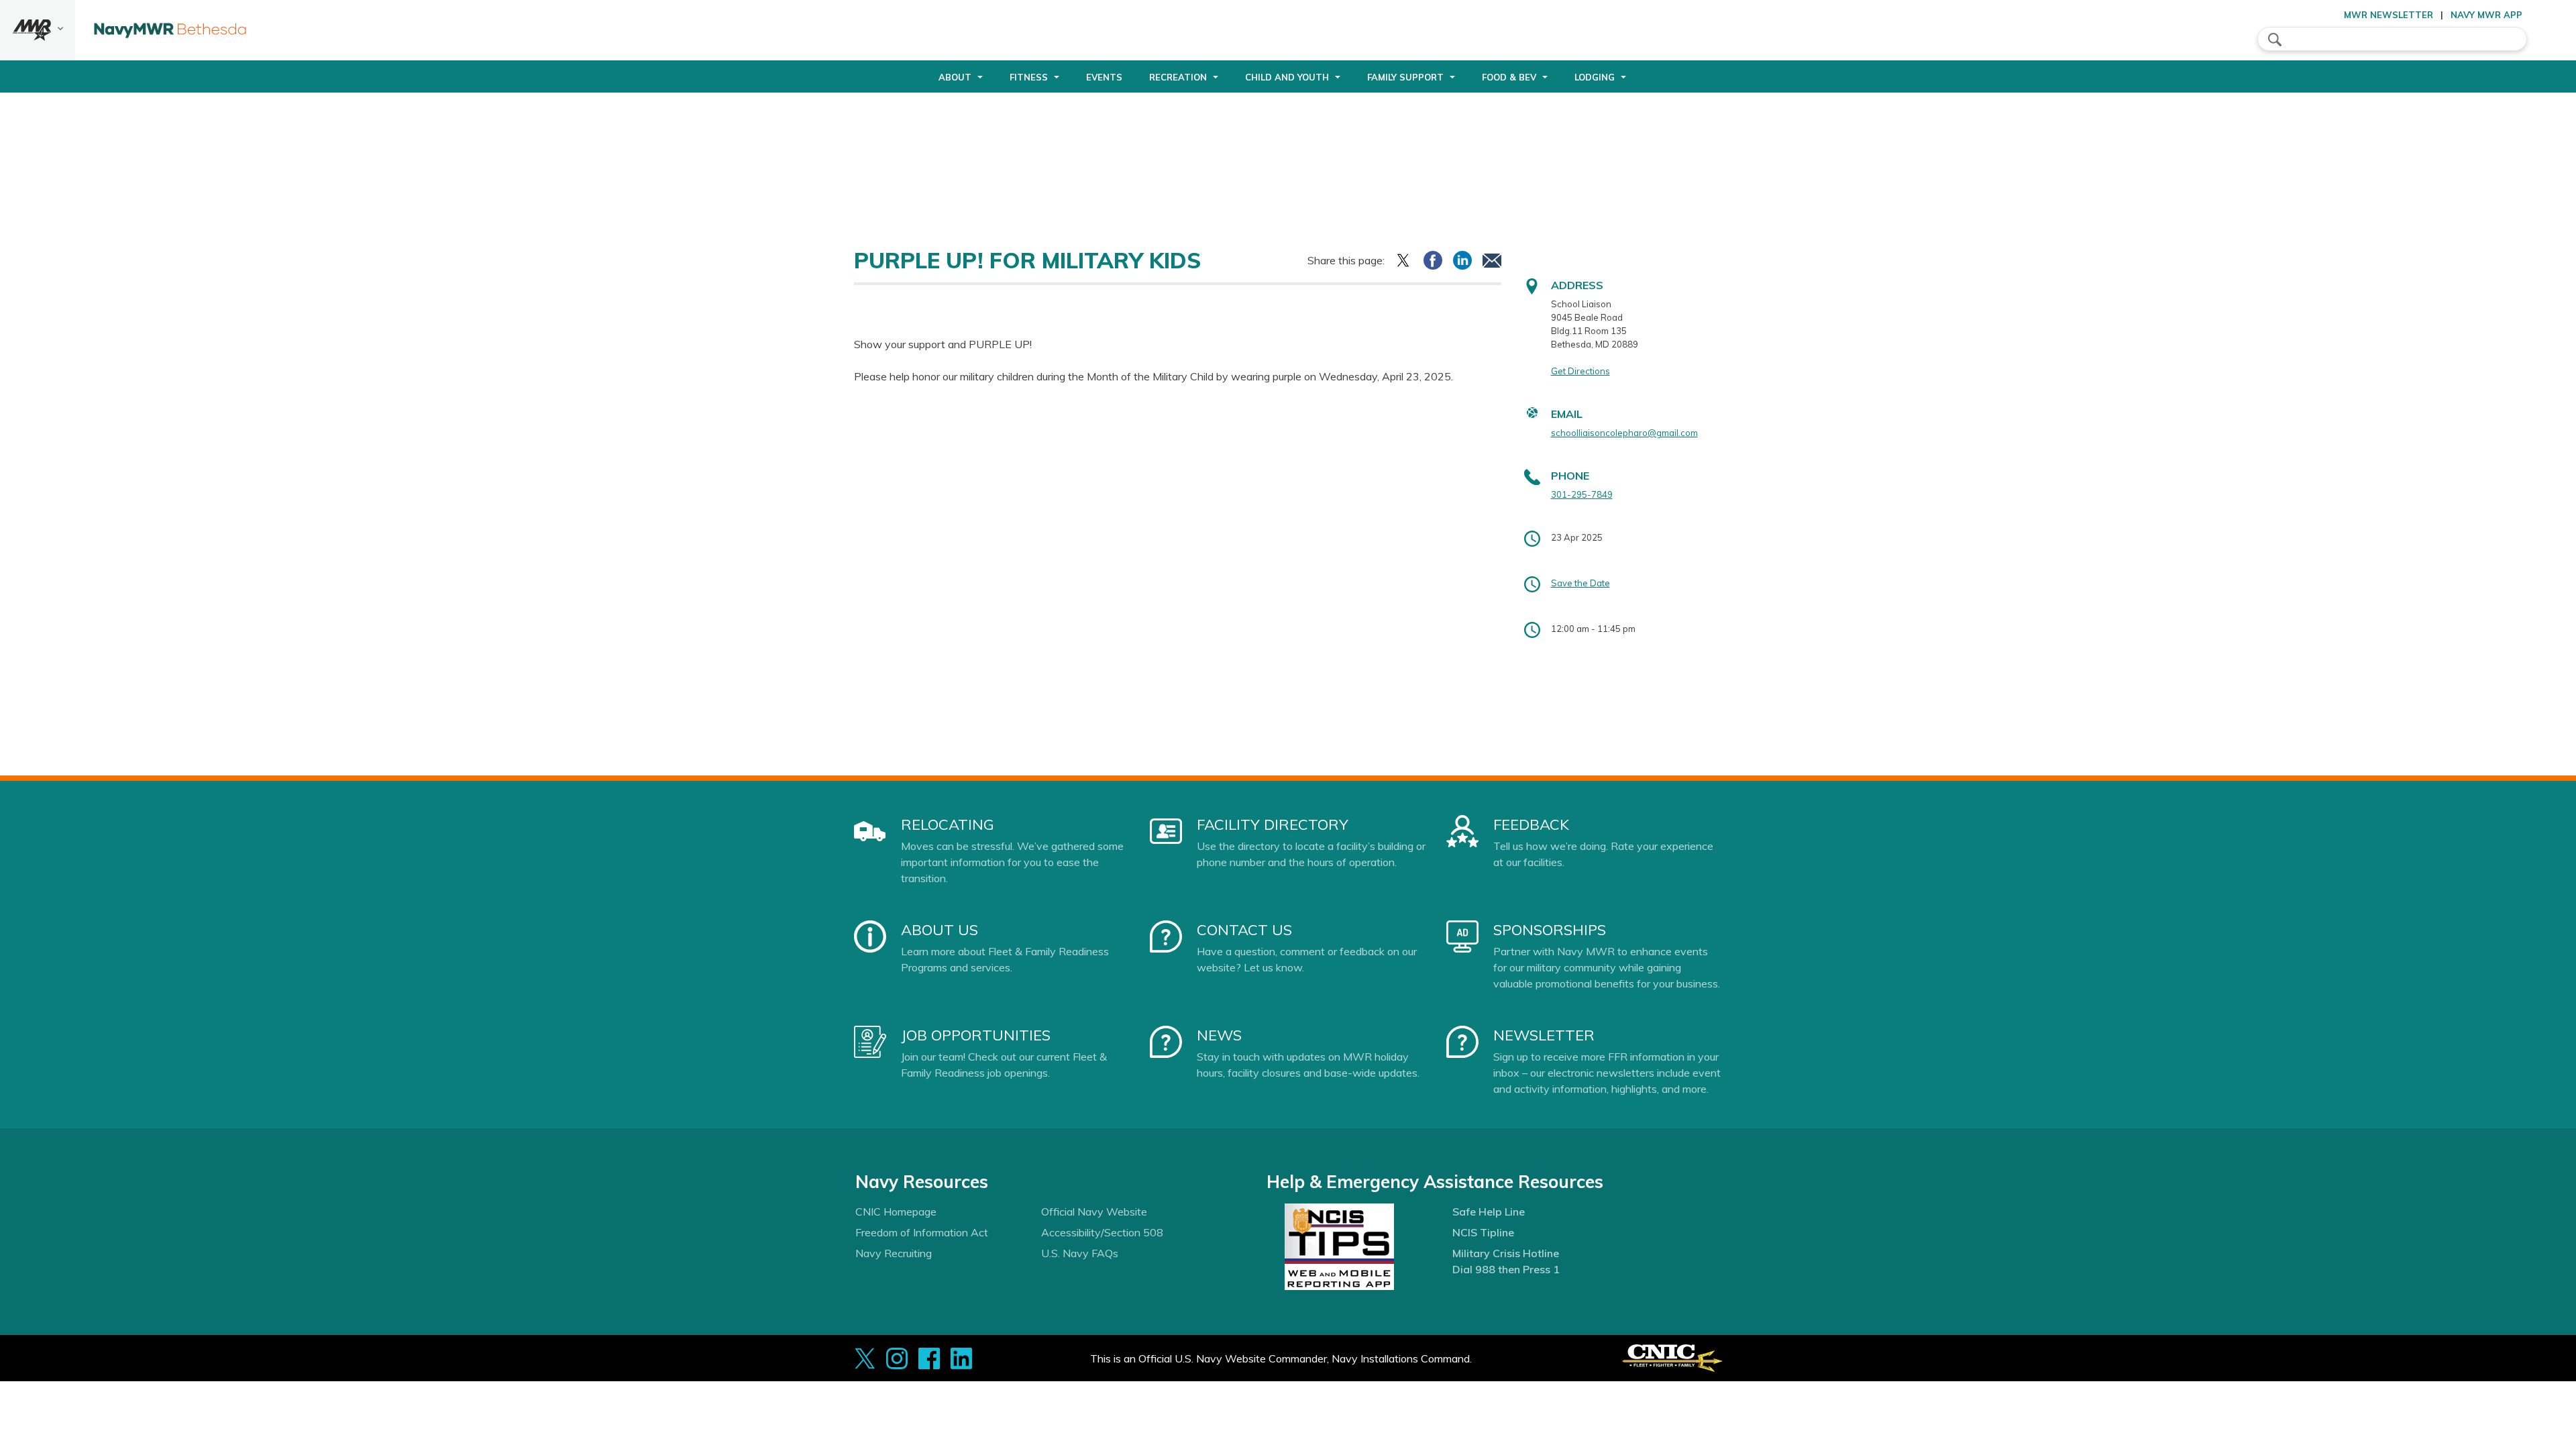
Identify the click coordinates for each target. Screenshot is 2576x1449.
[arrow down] (38, 30)
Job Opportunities (976, 1035)
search (2275, 40)
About (955, 77)
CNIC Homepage (896, 1212)
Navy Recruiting (894, 1253)
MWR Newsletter (2389, 15)
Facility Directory (1273, 824)
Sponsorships (1550, 930)
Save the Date (1580, 583)
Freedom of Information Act (922, 1232)
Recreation (1178, 77)
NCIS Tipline (1483, 1232)
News (1219, 1035)
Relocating (948, 824)
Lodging (1595, 77)
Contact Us (1244, 930)
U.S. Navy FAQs (1080, 1253)
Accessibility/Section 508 (1102, 1232)
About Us (940, 930)
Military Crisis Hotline (1506, 1253)
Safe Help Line (1489, 1212)
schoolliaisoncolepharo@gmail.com (1624, 433)
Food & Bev (1509, 77)
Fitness (1029, 77)
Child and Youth (1287, 77)
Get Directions (1580, 371)
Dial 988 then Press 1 (1506, 1269)
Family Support (1405, 77)
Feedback (1531, 824)
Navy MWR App (2486, 15)
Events (1104, 77)
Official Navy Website (1094, 1212)
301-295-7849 (1582, 494)
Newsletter (1544, 1035)
